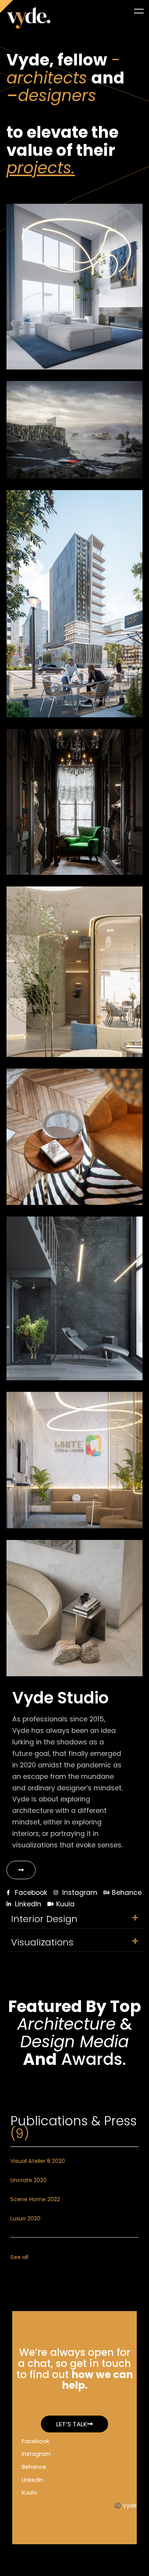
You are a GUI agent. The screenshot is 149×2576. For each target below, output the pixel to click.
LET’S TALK (72, 2424)
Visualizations (42, 1942)
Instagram (36, 2454)
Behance (34, 2467)
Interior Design (44, 1919)
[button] (74, 1919)
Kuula (29, 2493)
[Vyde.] (29, 18)
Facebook (36, 2441)
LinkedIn (32, 2480)
